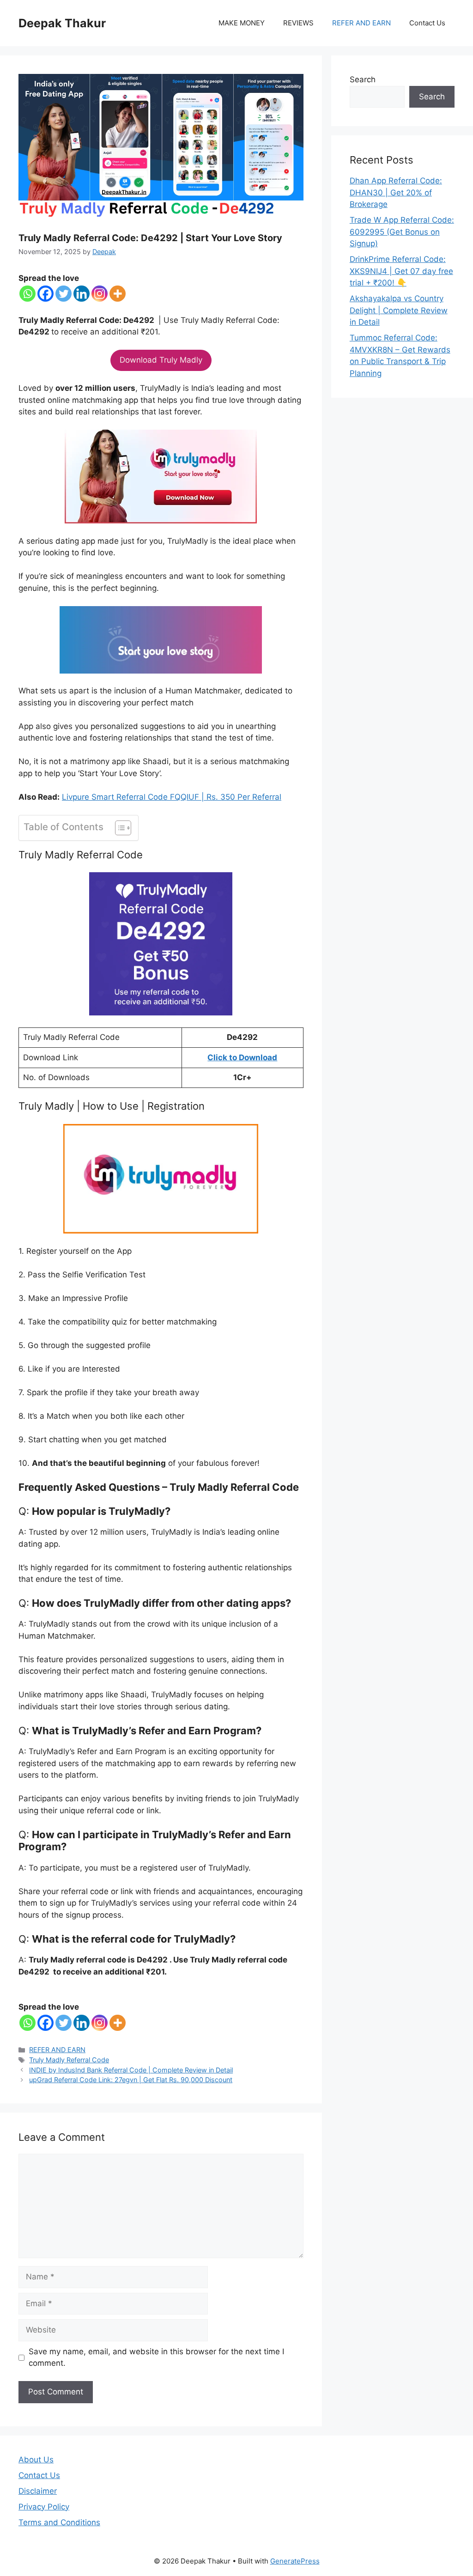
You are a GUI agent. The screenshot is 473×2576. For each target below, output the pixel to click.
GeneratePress (295, 2561)
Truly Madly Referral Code (69, 2060)
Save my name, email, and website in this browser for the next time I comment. (156, 2357)
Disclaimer (38, 2491)
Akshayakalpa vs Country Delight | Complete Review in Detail (399, 310)
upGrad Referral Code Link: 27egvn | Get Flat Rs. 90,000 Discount (131, 2080)
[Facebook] (45, 294)
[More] (118, 294)
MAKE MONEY (242, 23)
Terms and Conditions (59, 2522)
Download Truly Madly (161, 360)
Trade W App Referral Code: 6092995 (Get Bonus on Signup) (402, 232)
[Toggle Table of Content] (118, 828)
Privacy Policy (44, 2507)
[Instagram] (100, 294)
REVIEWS (298, 23)
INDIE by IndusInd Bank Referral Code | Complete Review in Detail (131, 2070)
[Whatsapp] (27, 294)
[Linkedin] (82, 294)
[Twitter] (64, 294)
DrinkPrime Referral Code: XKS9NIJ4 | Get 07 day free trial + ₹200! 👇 (401, 271)
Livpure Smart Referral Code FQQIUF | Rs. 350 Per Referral (172, 797)
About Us (36, 2460)
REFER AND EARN (361, 23)
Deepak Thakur (62, 23)
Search (363, 79)
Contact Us (427, 23)
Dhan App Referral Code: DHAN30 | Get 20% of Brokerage (396, 192)
